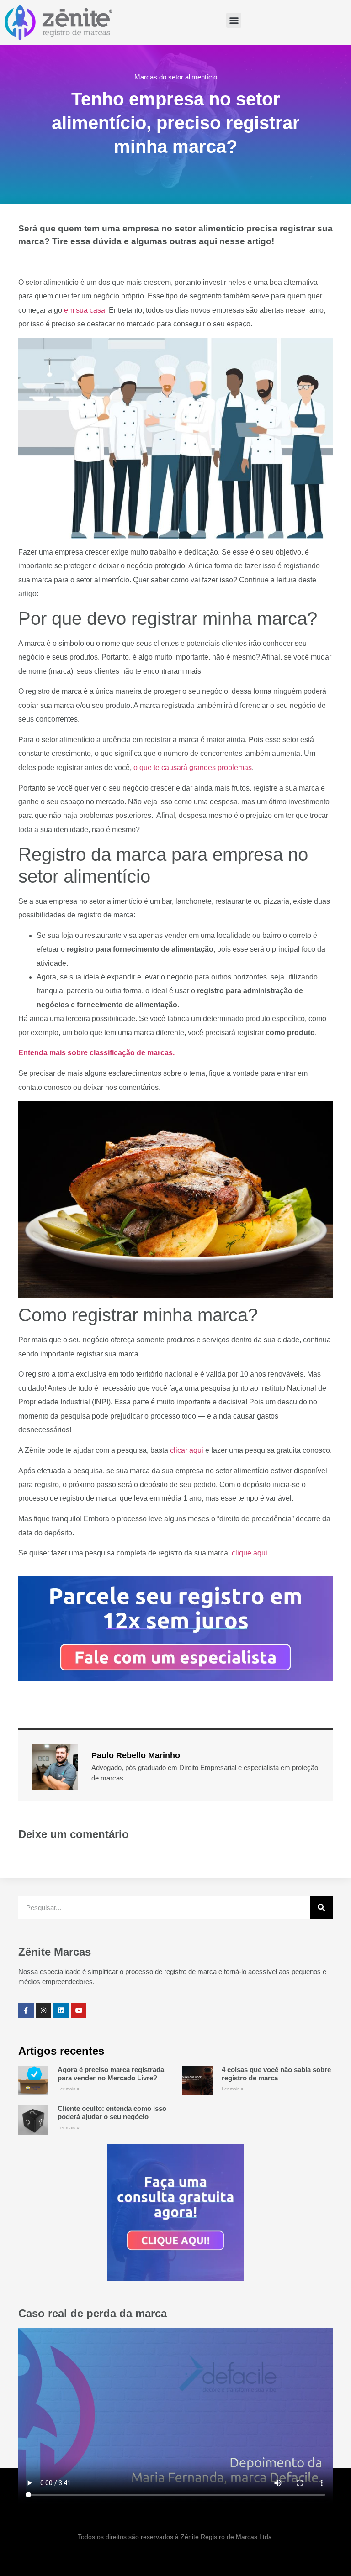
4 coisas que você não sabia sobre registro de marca (276, 2074)
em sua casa (85, 310)
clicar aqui (187, 1450)
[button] (234, 20)
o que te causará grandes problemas (193, 767)
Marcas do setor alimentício (176, 77)
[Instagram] (44, 2011)
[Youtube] (79, 2011)
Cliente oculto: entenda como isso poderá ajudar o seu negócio (112, 2113)
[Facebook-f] (26, 2011)
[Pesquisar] (321, 1908)
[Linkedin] (61, 2011)
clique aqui (250, 1553)
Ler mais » (69, 2089)
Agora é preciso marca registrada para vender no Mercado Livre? (111, 2074)
